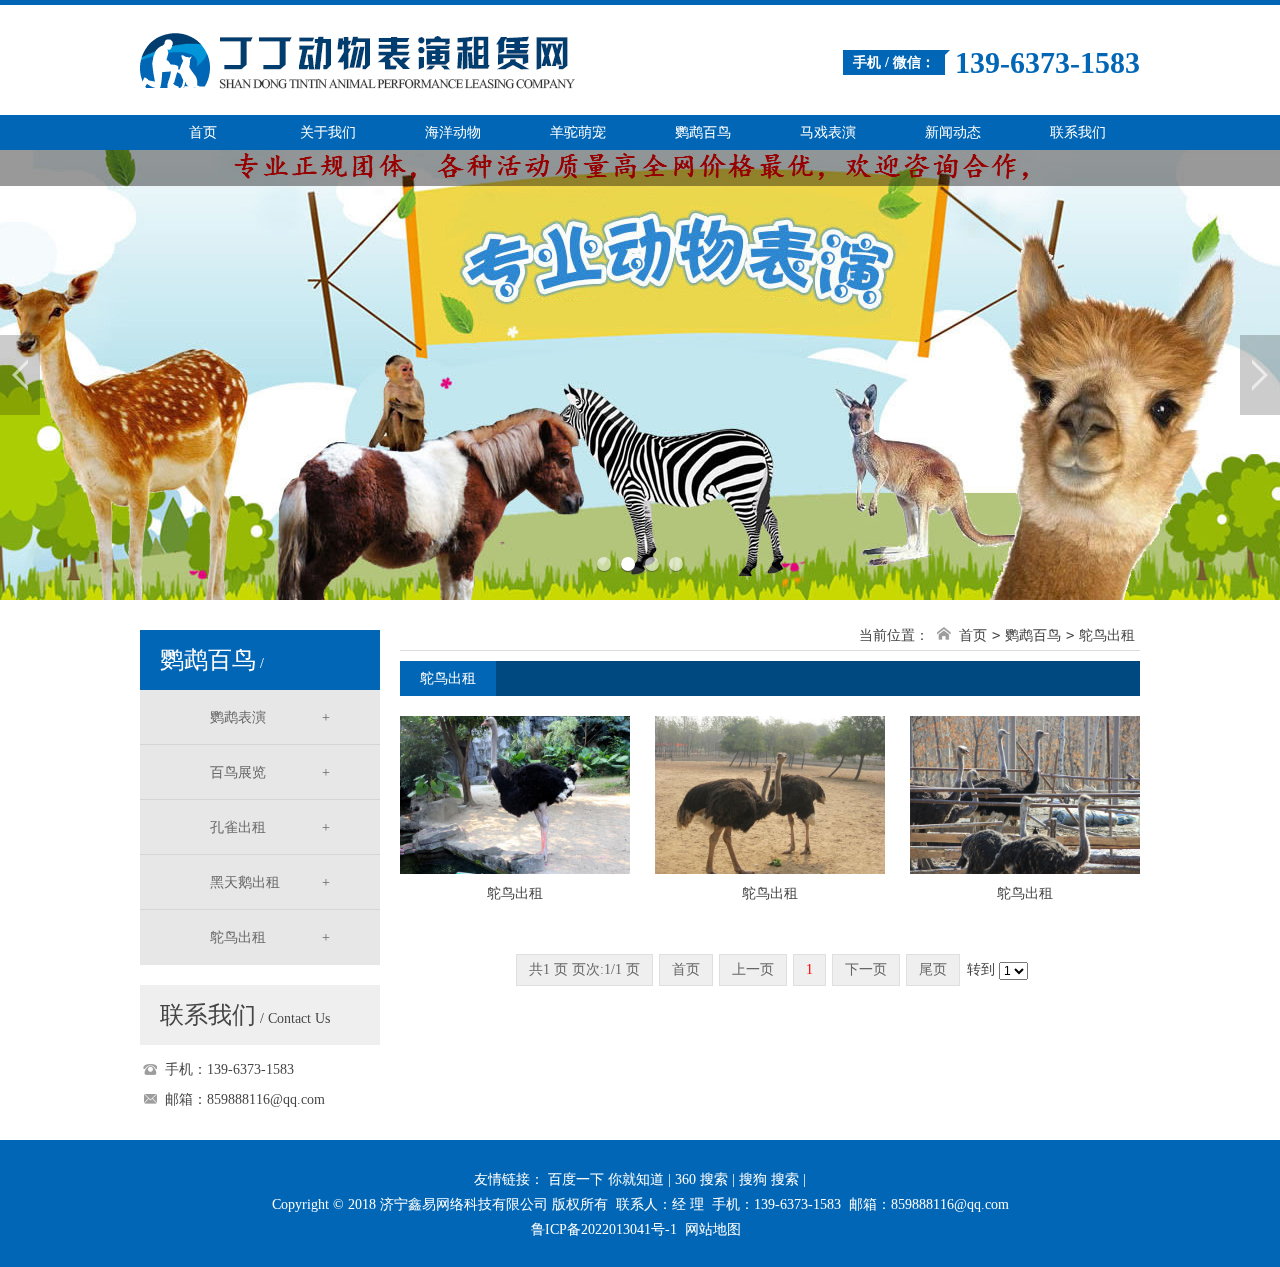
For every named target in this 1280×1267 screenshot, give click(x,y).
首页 (203, 132)
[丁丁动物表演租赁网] (415, 48)
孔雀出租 (270, 827)
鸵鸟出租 (270, 937)
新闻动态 (953, 132)
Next (1260, 375)
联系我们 (1078, 132)
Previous (20, 375)
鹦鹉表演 (270, 717)
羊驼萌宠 (578, 132)
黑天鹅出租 (270, 882)
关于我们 (328, 132)
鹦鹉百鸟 (703, 132)
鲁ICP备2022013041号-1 (604, 1229)
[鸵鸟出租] (515, 793)
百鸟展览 (270, 772)
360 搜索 (701, 1179)
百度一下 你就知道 (606, 1179)
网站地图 (713, 1229)
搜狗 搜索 (769, 1179)
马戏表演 (828, 132)
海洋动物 (453, 132)
